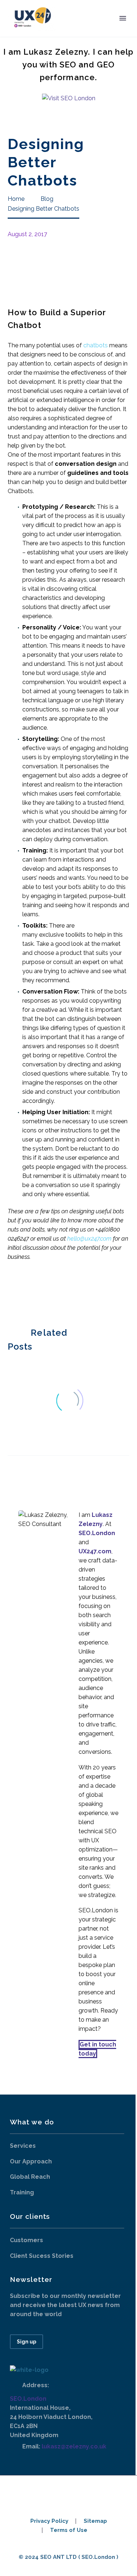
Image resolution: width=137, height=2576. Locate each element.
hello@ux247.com (89, 1239)
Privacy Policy (49, 2521)
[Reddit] (67, 1292)
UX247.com (95, 1551)
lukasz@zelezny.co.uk (74, 2446)
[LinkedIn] (56, 1292)
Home (76, 29)
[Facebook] (12, 1292)
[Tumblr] (45, 1292)
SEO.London (28, 2399)
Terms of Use (69, 2530)
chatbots (96, 345)
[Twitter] (23, 1292)
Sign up (26, 2342)
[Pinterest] (34, 1292)
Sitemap (95, 2521)
